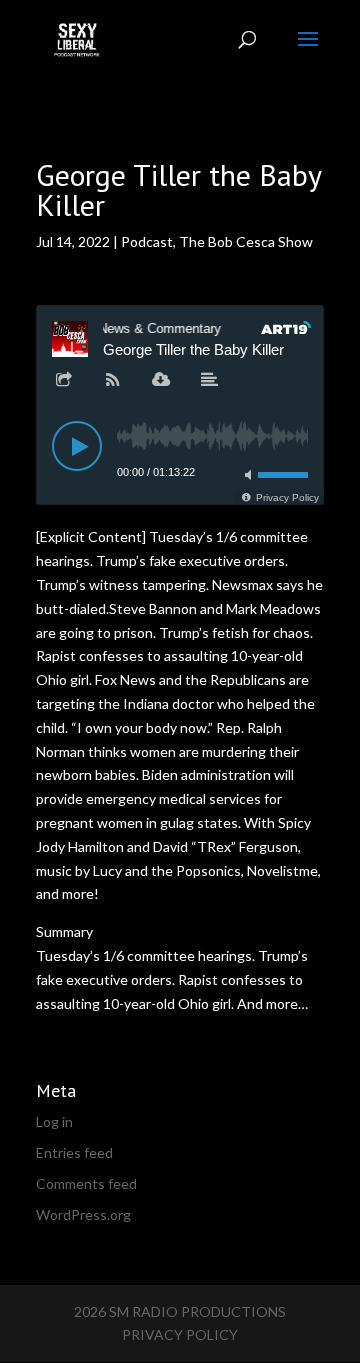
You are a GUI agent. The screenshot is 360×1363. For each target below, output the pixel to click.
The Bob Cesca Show (246, 241)
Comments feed (86, 1183)
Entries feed (74, 1152)
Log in (54, 1121)
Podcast (147, 241)
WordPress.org (83, 1214)
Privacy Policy (180, 1334)
